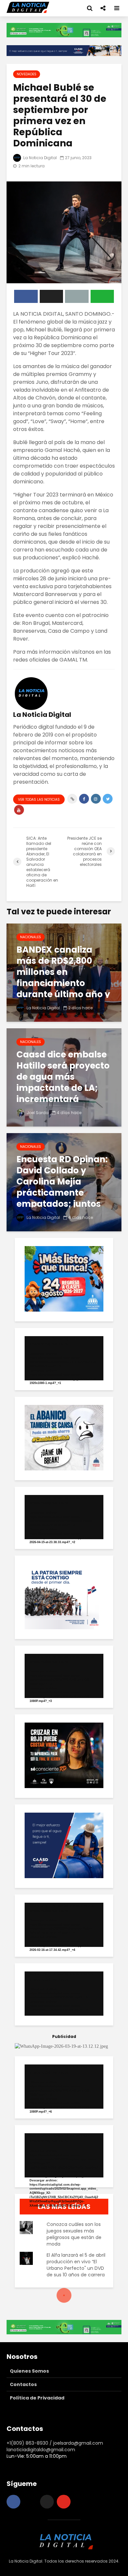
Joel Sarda (37, 1113)
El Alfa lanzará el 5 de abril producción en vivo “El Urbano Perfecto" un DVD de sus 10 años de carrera (76, 2265)
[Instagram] (30, 2502)
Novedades (27, 74)
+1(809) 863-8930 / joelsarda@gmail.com (55, 2443)
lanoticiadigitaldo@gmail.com (41, 2450)
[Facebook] (13, 2502)
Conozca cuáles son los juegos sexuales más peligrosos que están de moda (74, 2234)
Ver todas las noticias (39, 800)
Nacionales (31, 937)
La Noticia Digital (40, 158)
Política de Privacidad (37, 2398)
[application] (64, 1358)
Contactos (23, 2384)
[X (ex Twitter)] (47, 2502)
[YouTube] (64, 2502)
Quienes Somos (29, 2371)
